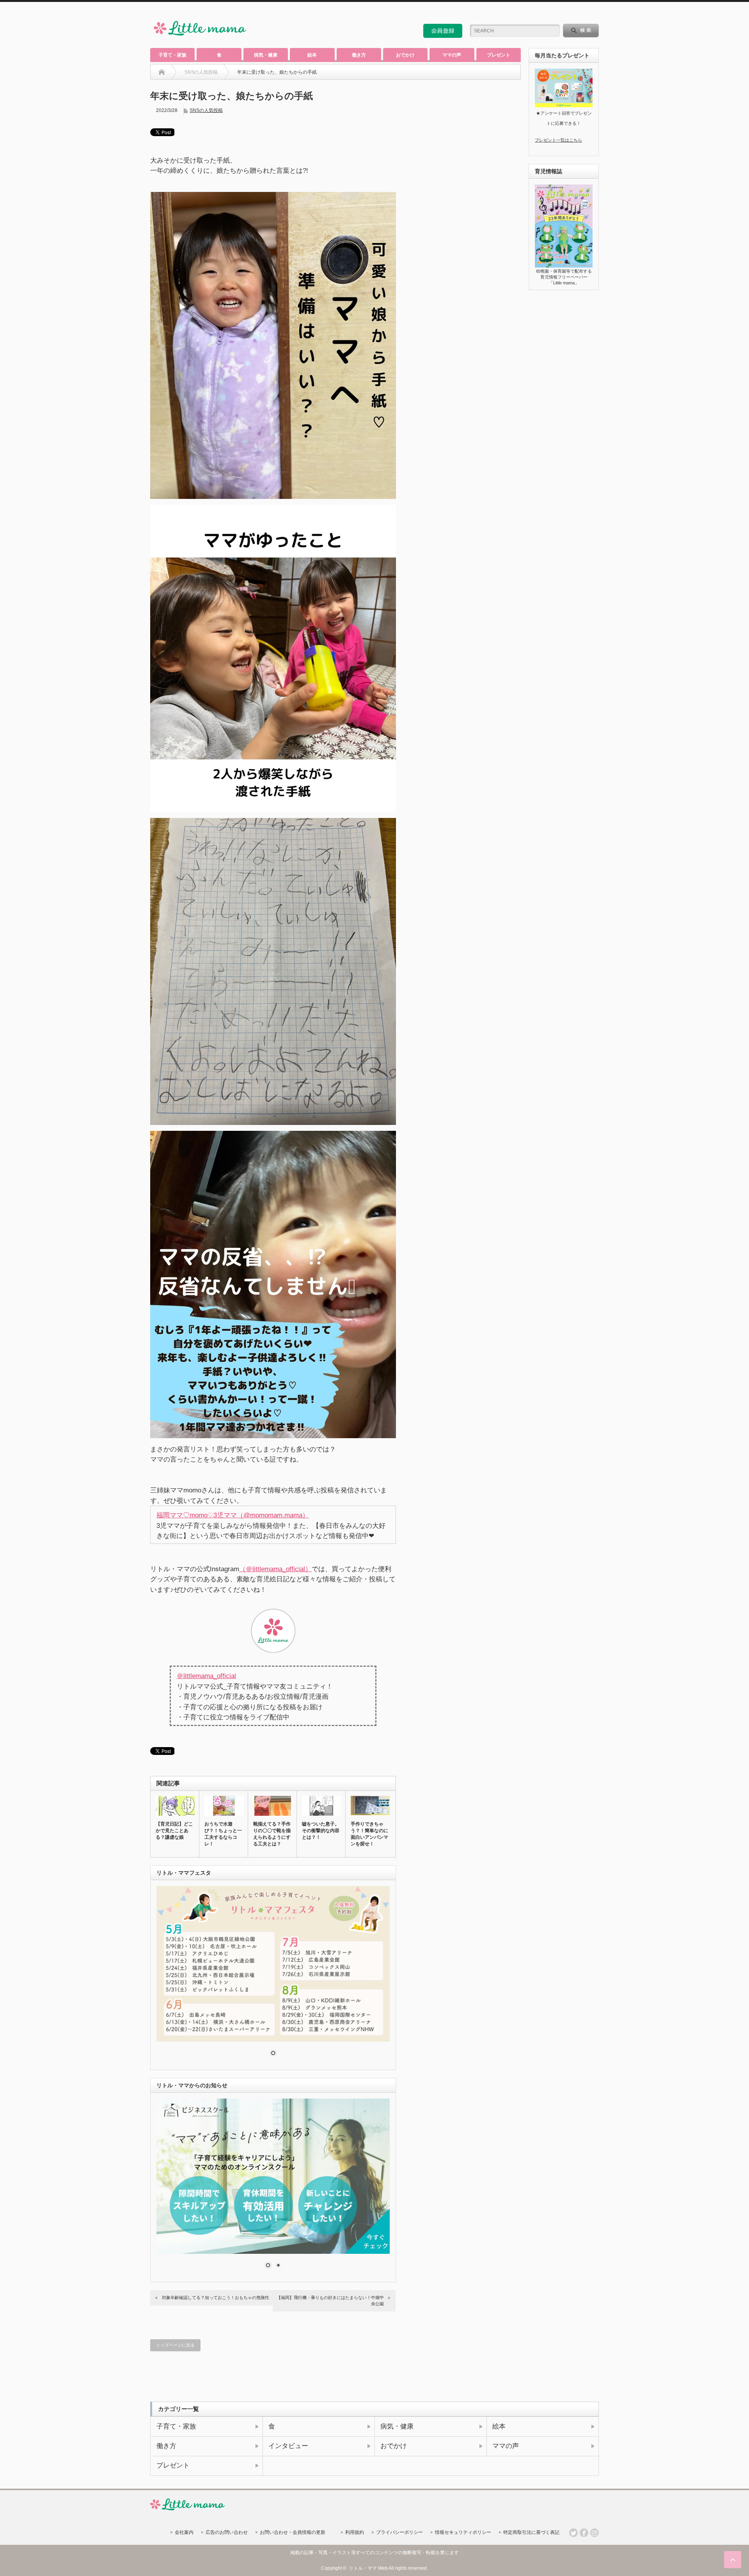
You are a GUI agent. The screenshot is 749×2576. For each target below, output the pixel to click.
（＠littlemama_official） (275, 1569)
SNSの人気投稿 (206, 110)
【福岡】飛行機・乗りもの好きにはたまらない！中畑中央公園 (330, 2300)
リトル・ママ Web (368, 2568)
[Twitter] (573, 2533)
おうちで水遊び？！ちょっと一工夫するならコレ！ (223, 1834)
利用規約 (355, 2532)
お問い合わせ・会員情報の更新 (293, 2532)
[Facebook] (584, 2533)
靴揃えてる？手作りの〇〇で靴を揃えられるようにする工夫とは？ (272, 1834)
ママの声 (452, 55)
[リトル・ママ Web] (200, 37)
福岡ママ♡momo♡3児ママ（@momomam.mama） (233, 1515)
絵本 (312, 55)
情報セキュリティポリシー (463, 2532)
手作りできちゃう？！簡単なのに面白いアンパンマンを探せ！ (369, 1834)
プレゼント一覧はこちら (558, 140)
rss (573, 13)
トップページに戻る (175, 2345)
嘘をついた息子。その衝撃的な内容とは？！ (321, 1831)
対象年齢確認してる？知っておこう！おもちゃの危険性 (216, 2297)
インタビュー (288, 2446)
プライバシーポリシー (399, 2532)
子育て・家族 (172, 55)
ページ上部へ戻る (733, 2560)
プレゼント (499, 55)
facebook (595, 13)
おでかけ (405, 55)
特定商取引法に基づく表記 (531, 2532)
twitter (584, 13)
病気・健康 (266, 55)
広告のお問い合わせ (227, 2532)
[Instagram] (595, 2533)
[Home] (162, 72)
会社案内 (184, 2532)
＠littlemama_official (206, 1676)
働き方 (359, 55)
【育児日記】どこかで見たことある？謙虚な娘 (174, 1831)
